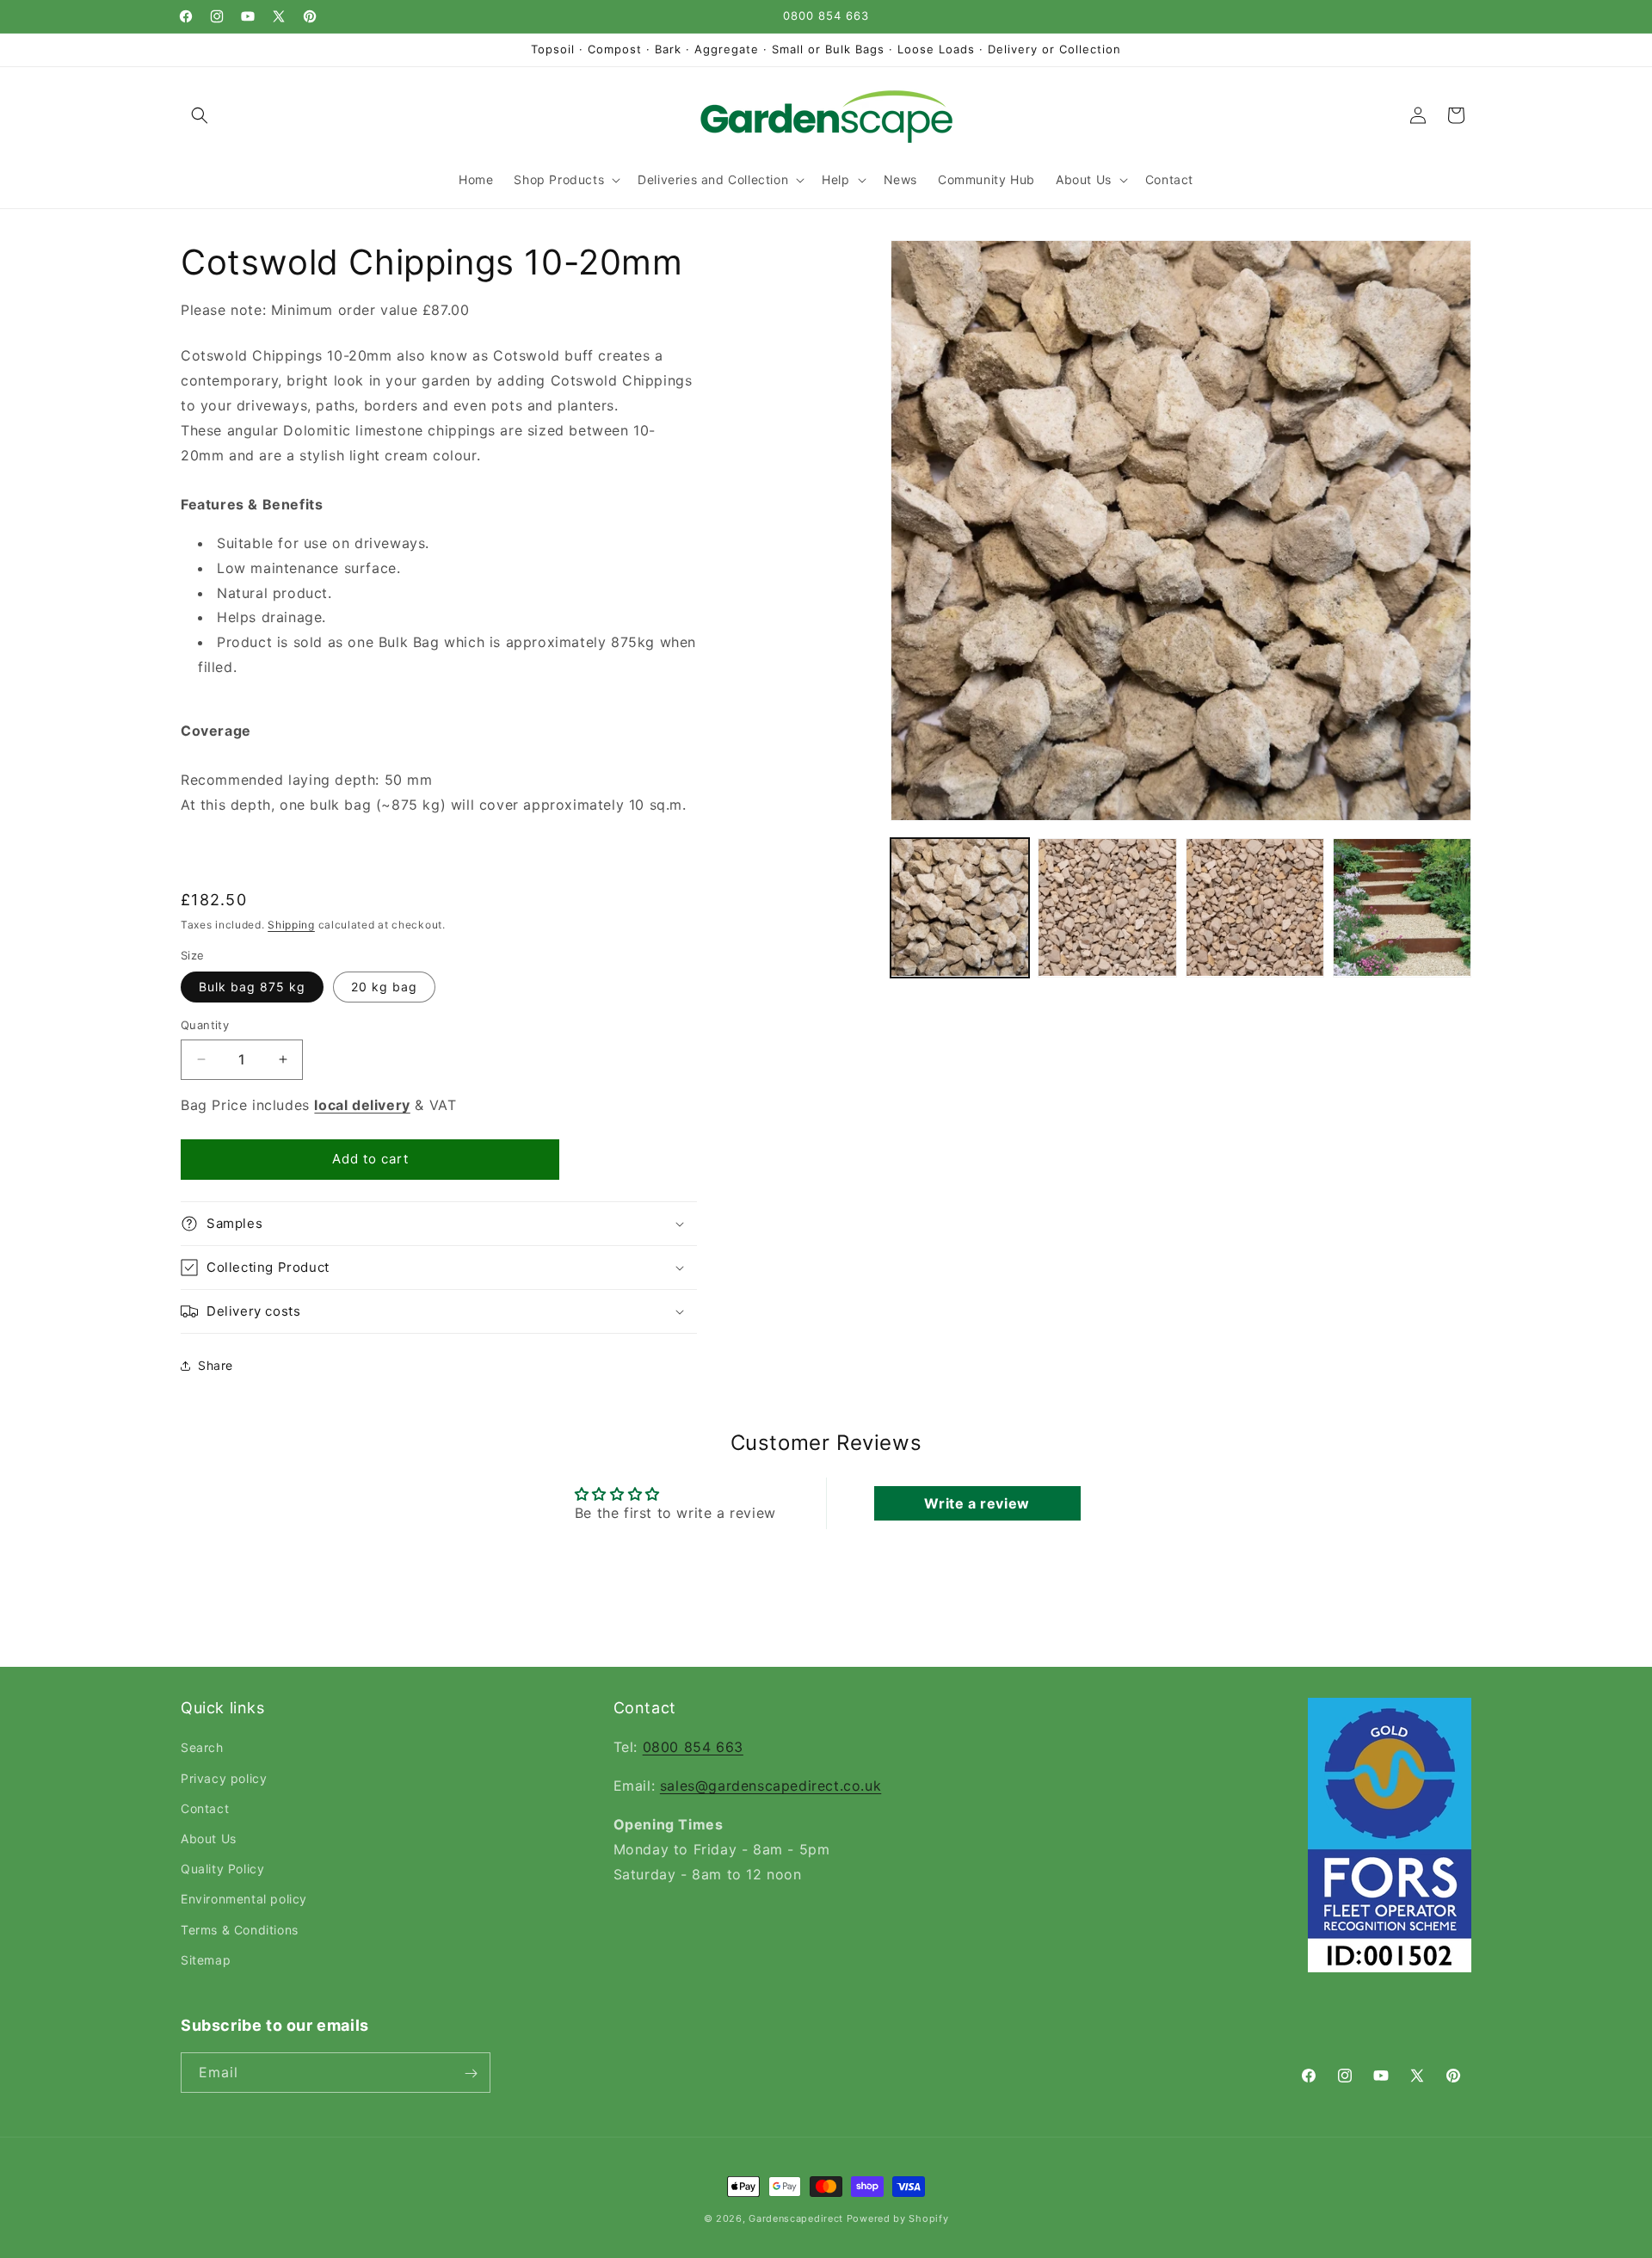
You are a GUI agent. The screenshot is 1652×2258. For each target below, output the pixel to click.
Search (202, 1748)
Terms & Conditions (240, 1930)
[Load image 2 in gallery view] (1107, 907)
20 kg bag (384, 987)
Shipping (291, 925)
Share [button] (216, 1365)
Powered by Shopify (898, 2218)
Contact (205, 1808)
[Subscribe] (471, 2073)
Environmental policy (244, 1900)
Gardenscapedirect (796, 2218)
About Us (209, 1838)
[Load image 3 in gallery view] (1255, 907)
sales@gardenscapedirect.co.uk (771, 1786)
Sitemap (206, 1960)
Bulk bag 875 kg (252, 987)
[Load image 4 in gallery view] (1402, 907)
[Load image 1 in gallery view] (960, 907)
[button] (200, 115)
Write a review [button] (977, 1503)
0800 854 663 (693, 1748)
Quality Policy (222, 1869)
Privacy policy (224, 1778)
